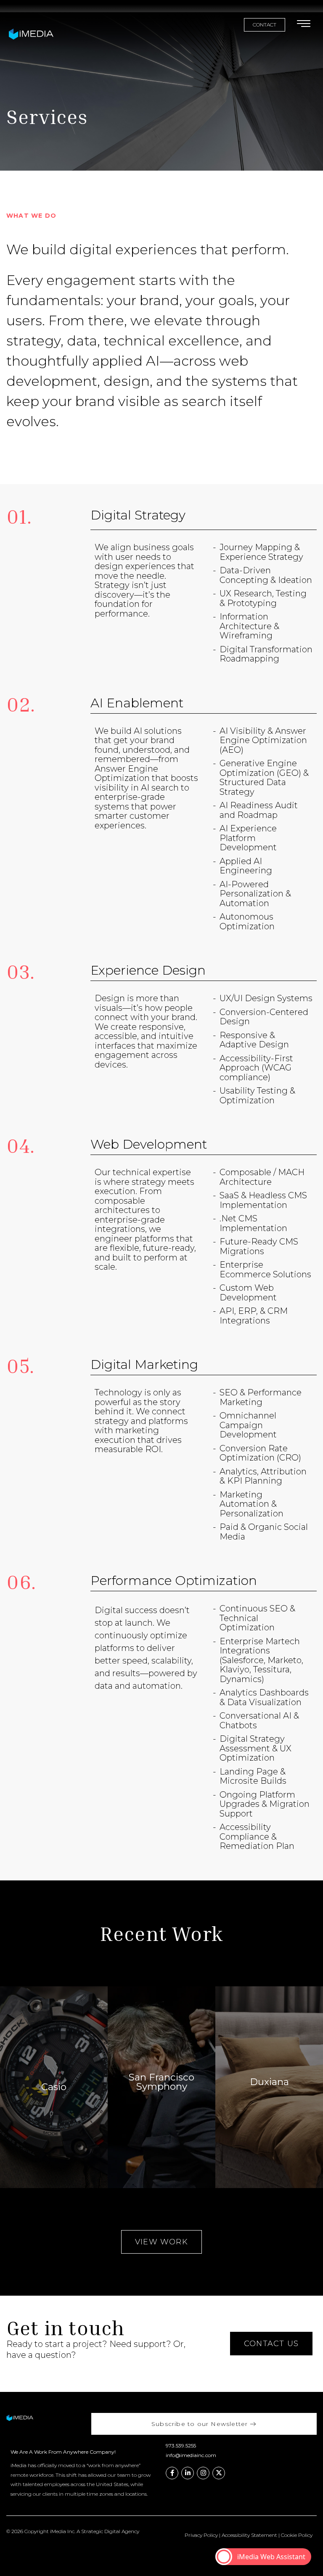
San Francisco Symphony (161, 2082)
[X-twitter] (219, 2473)
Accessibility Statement (249, 2535)
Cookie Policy (297, 2535)
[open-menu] (304, 25)
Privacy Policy (201, 2535)
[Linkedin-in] (188, 2473)
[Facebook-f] (172, 2473)
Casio (54, 2087)
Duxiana (269, 2082)
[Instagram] (203, 2473)
